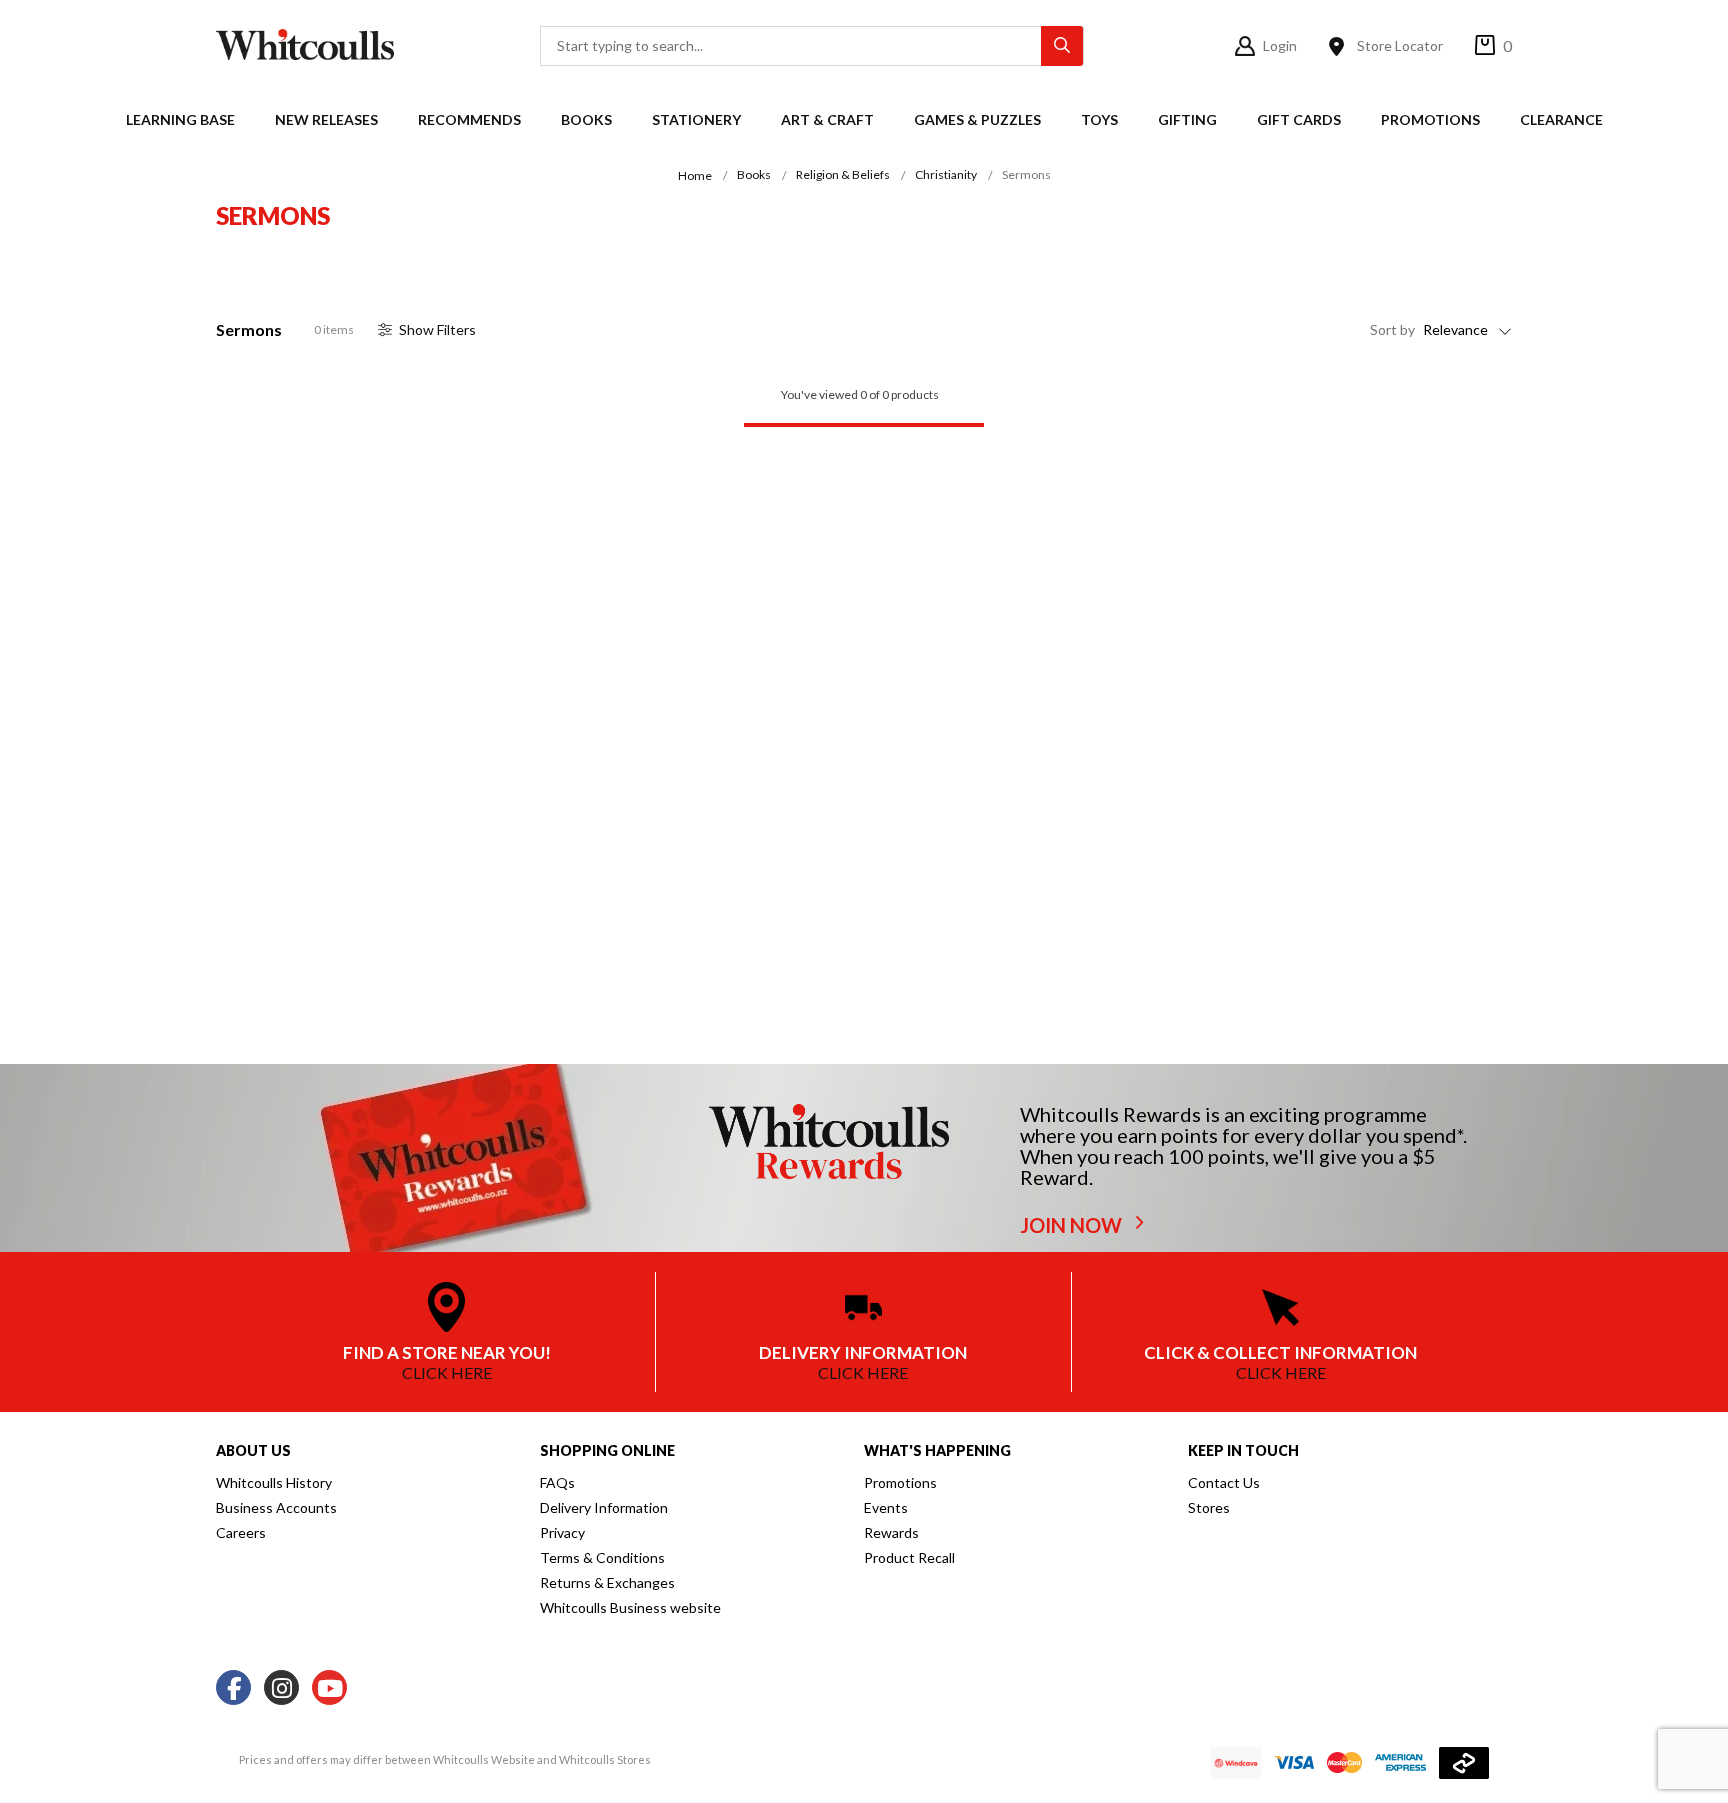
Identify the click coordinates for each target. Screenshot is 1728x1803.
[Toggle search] (1062, 46)
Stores (1209, 1507)
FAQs (557, 1482)
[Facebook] (233, 1688)
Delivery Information (604, 1507)
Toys (1099, 119)
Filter (437, 329)
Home (695, 175)
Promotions (1430, 119)
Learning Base (180, 119)
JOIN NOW (1073, 1225)
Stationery (696, 119)
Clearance (1561, 119)
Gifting (1187, 119)
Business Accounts (276, 1507)
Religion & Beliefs (843, 174)
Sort (1392, 329)
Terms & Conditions (602, 1557)
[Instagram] (281, 1688)
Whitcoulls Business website (630, 1607)
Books (586, 119)
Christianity (946, 174)
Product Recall (909, 1557)
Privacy (562, 1532)
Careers (241, 1532)
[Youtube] (329, 1688)
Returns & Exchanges (607, 1582)
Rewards (891, 1532)
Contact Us (1224, 1482)
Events (886, 1507)
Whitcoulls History (274, 1482)
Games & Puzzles (977, 119)
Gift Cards (1299, 119)
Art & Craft (827, 119)
